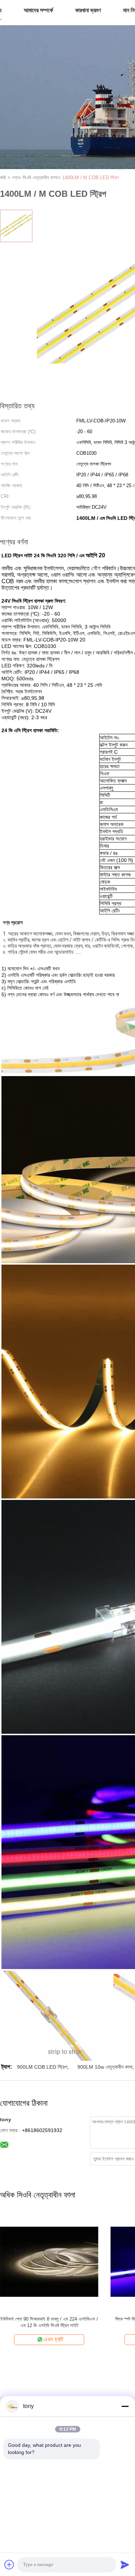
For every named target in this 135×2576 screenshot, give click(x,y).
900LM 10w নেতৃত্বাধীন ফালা (105, 2067)
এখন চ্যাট (53, 2339)
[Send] (125, 2564)
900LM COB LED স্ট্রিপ (42, 2067)
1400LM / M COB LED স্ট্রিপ (91, 178)
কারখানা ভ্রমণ (88, 10)
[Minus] (125, 2406)
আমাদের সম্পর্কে (38, 10)
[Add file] (9, 2564)
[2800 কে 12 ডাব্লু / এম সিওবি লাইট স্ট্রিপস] (49, 2261)
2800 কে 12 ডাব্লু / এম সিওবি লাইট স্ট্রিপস (49, 2319)
